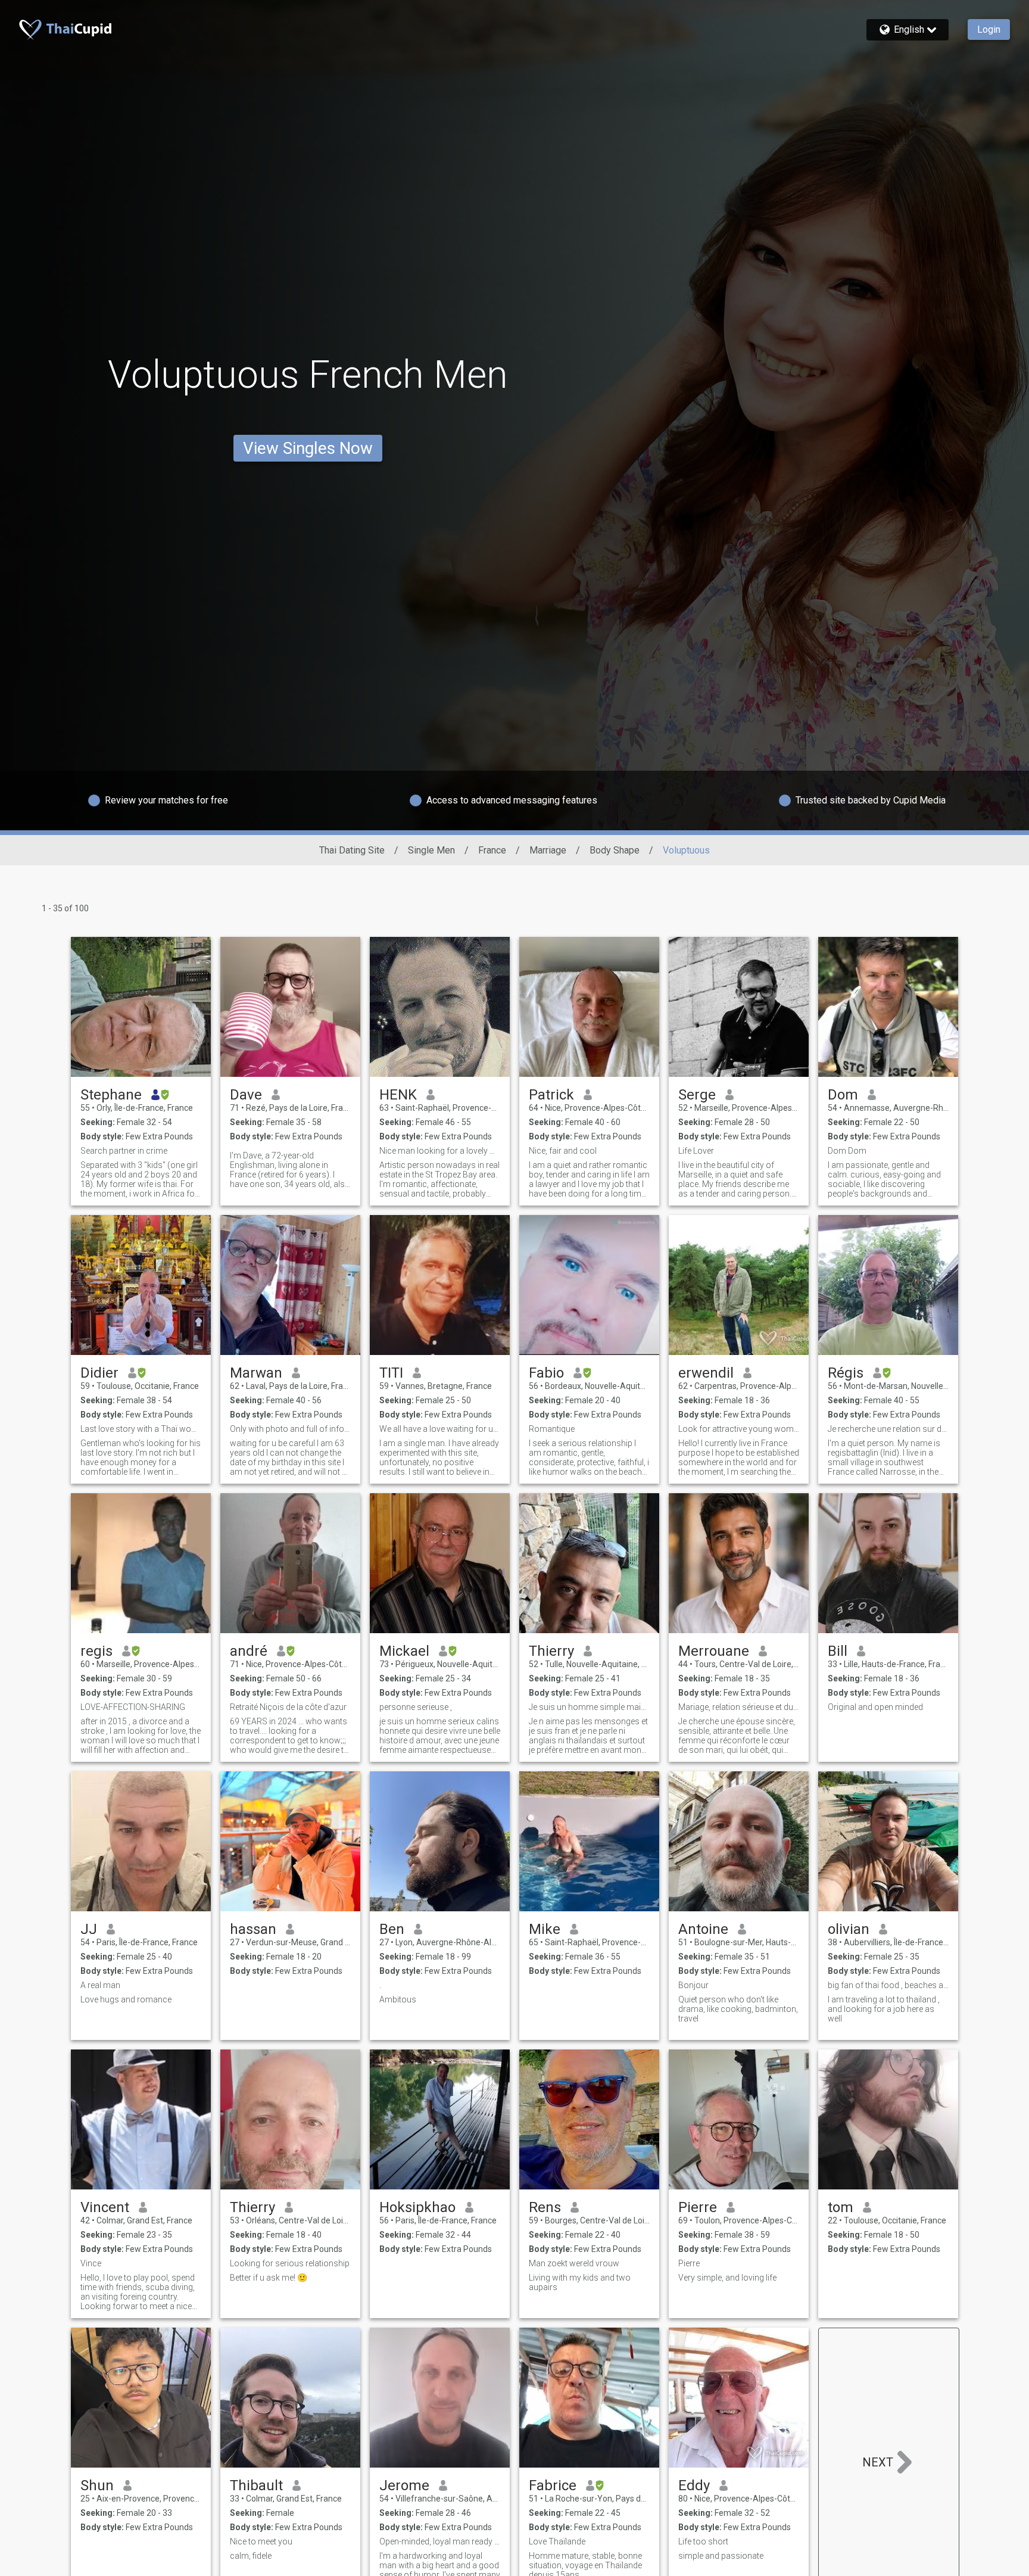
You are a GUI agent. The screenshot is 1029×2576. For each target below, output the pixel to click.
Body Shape (615, 850)
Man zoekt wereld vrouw (574, 2263)
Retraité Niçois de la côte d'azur (288, 1707)
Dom (843, 1095)
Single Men (431, 850)
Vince (91, 2263)
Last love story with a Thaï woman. (141, 1429)
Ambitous (398, 1999)
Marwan (256, 1373)
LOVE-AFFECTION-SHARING (133, 1707)
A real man (100, 1985)
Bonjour (693, 1985)
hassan (253, 1929)
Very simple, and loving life (727, 2278)
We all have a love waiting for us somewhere (440, 1429)
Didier (99, 1373)
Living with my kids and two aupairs (580, 2282)
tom (841, 2207)
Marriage (548, 850)
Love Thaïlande (557, 2541)
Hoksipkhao (417, 2207)
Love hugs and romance (126, 1999)
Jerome (404, 2485)
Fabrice (553, 2485)
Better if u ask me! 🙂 (269, 2278)
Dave (246, 1095)
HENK (398, 1095)
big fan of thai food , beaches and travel (888, 1985)
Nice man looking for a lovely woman (440, 1151)
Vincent (105, 2207)
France (492, 850)
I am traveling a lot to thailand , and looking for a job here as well (884, 2009)
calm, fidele (251, 2556)
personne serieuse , (416, 1707)
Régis (846, 1373)
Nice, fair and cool (563, 1151)
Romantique (552, 1429)
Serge (697, 1095)
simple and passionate (721, 2556)
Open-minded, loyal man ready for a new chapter (440, 2541)
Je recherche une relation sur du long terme (888, 1429)
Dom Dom (847, 1151)
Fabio (546, 1373)
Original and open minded (875, 1707)
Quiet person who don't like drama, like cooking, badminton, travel (738, 2009)
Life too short (703, 2541)
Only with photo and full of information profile (290, 1429)
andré (249, 1651)
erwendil (706, 1373)
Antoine (703, 1929)
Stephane (111, 1095)
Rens (545, 2207)
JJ (89, 1929)
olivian (849, 1929)
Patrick (551, 1095)
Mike (545, 1929)
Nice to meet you (261, 2541)
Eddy (694, 2485)
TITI (391, 1373)
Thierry (551, 1651)
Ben (392, 1929)
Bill (838, 1651)
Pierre (698, 2207)
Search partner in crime (124, 1151)
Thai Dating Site (352, 850)
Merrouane (714, 1651)
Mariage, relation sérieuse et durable (739, 1707)
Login (989, 29)
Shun (97, 2485)
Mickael (404, 1651)
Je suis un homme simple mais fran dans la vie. (589, 1707)
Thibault (256, 2485)
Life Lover (696, 1151)
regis (96, 1651)
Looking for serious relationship (290, 2263)
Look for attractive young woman (739, 1429)
